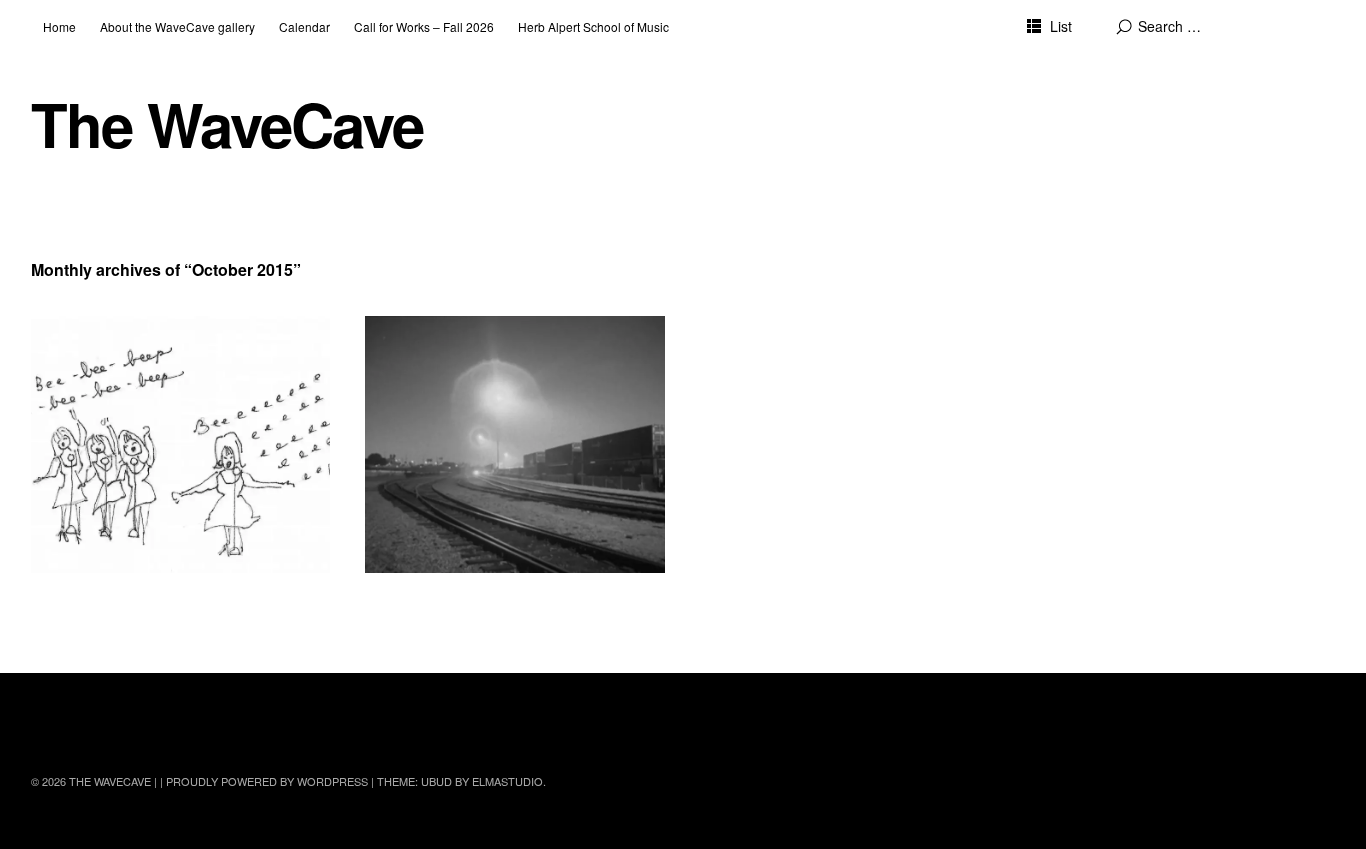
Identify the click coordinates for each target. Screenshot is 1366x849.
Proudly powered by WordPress (267, 781)
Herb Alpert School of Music (593, 26)
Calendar (304, 26)
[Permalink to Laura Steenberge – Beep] (181, 444)
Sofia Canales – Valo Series (489, 346)
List (1061, 26)
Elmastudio (507, 781)
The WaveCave (227, 123)
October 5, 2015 (428, 371)
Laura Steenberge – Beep (147, 346)
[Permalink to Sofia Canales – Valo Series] (515, 444)
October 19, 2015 (98, 371)
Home (59, 26)
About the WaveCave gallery (177, 26)
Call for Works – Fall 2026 (424, 26)
